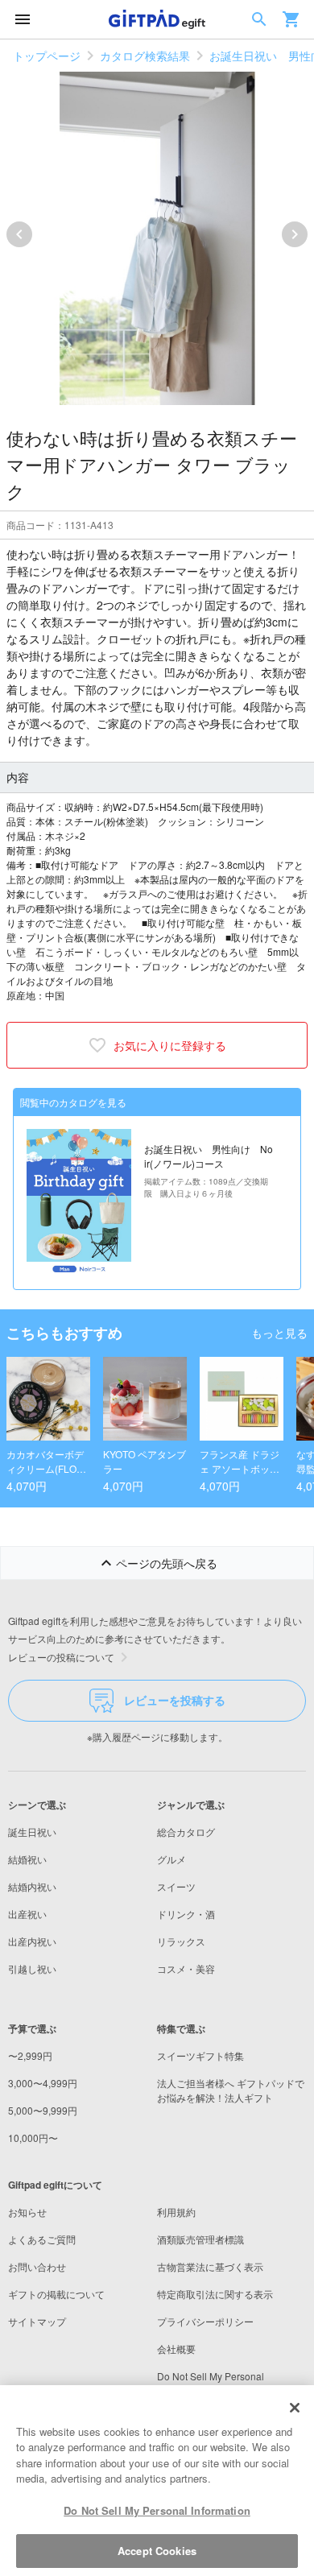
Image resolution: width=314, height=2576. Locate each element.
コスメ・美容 (186, 1968)
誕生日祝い (32, 1832)
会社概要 (176, 2349)
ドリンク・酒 (186, 1914)
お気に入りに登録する (170, 1045)
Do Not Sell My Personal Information (157, 2510)
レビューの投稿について (61, 1657)
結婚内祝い (32, 1886)
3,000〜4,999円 (43, 2083)
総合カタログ (186, 1832)
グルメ (171, 1859)
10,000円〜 (33, 2138)
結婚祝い (27, 1859)
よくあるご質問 (42, 2239)
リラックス (181, 1941)
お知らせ (27, 2212)
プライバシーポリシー (205, 2321)
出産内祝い (32, 1941)
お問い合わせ (37, 2266)
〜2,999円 (30, 2055)
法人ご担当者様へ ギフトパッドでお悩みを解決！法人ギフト (231, 2090)
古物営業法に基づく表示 (210, 2266)
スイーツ (176, 1886)
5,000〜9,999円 (43, 2110)
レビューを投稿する (175, 1700)
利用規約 (176, 2212)
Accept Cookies (157, 2551)
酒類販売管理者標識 (200, 2239)
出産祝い (27, 1914)
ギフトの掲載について (56, 2294)
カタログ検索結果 (145, 56)
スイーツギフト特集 (200, 2055)
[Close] (295, 2408)
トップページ (47, 56)
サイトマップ (37, 2321)
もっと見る (279, 1333)
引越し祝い (32, 1968)
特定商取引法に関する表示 (215, 2294)
